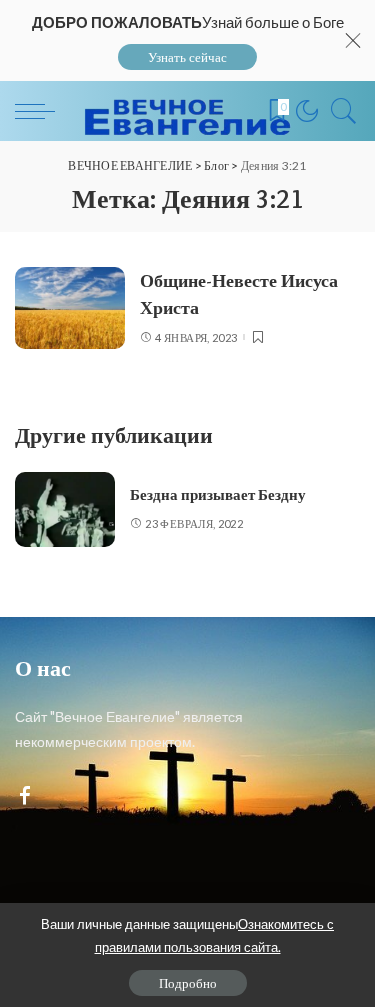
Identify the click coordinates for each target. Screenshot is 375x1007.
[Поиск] (339, 111)
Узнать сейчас (187, 57)
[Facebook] (25, 796)
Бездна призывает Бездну (218, 495)
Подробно (188, 983)
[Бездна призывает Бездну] (65, 509)
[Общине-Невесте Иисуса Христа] (70, 308)
